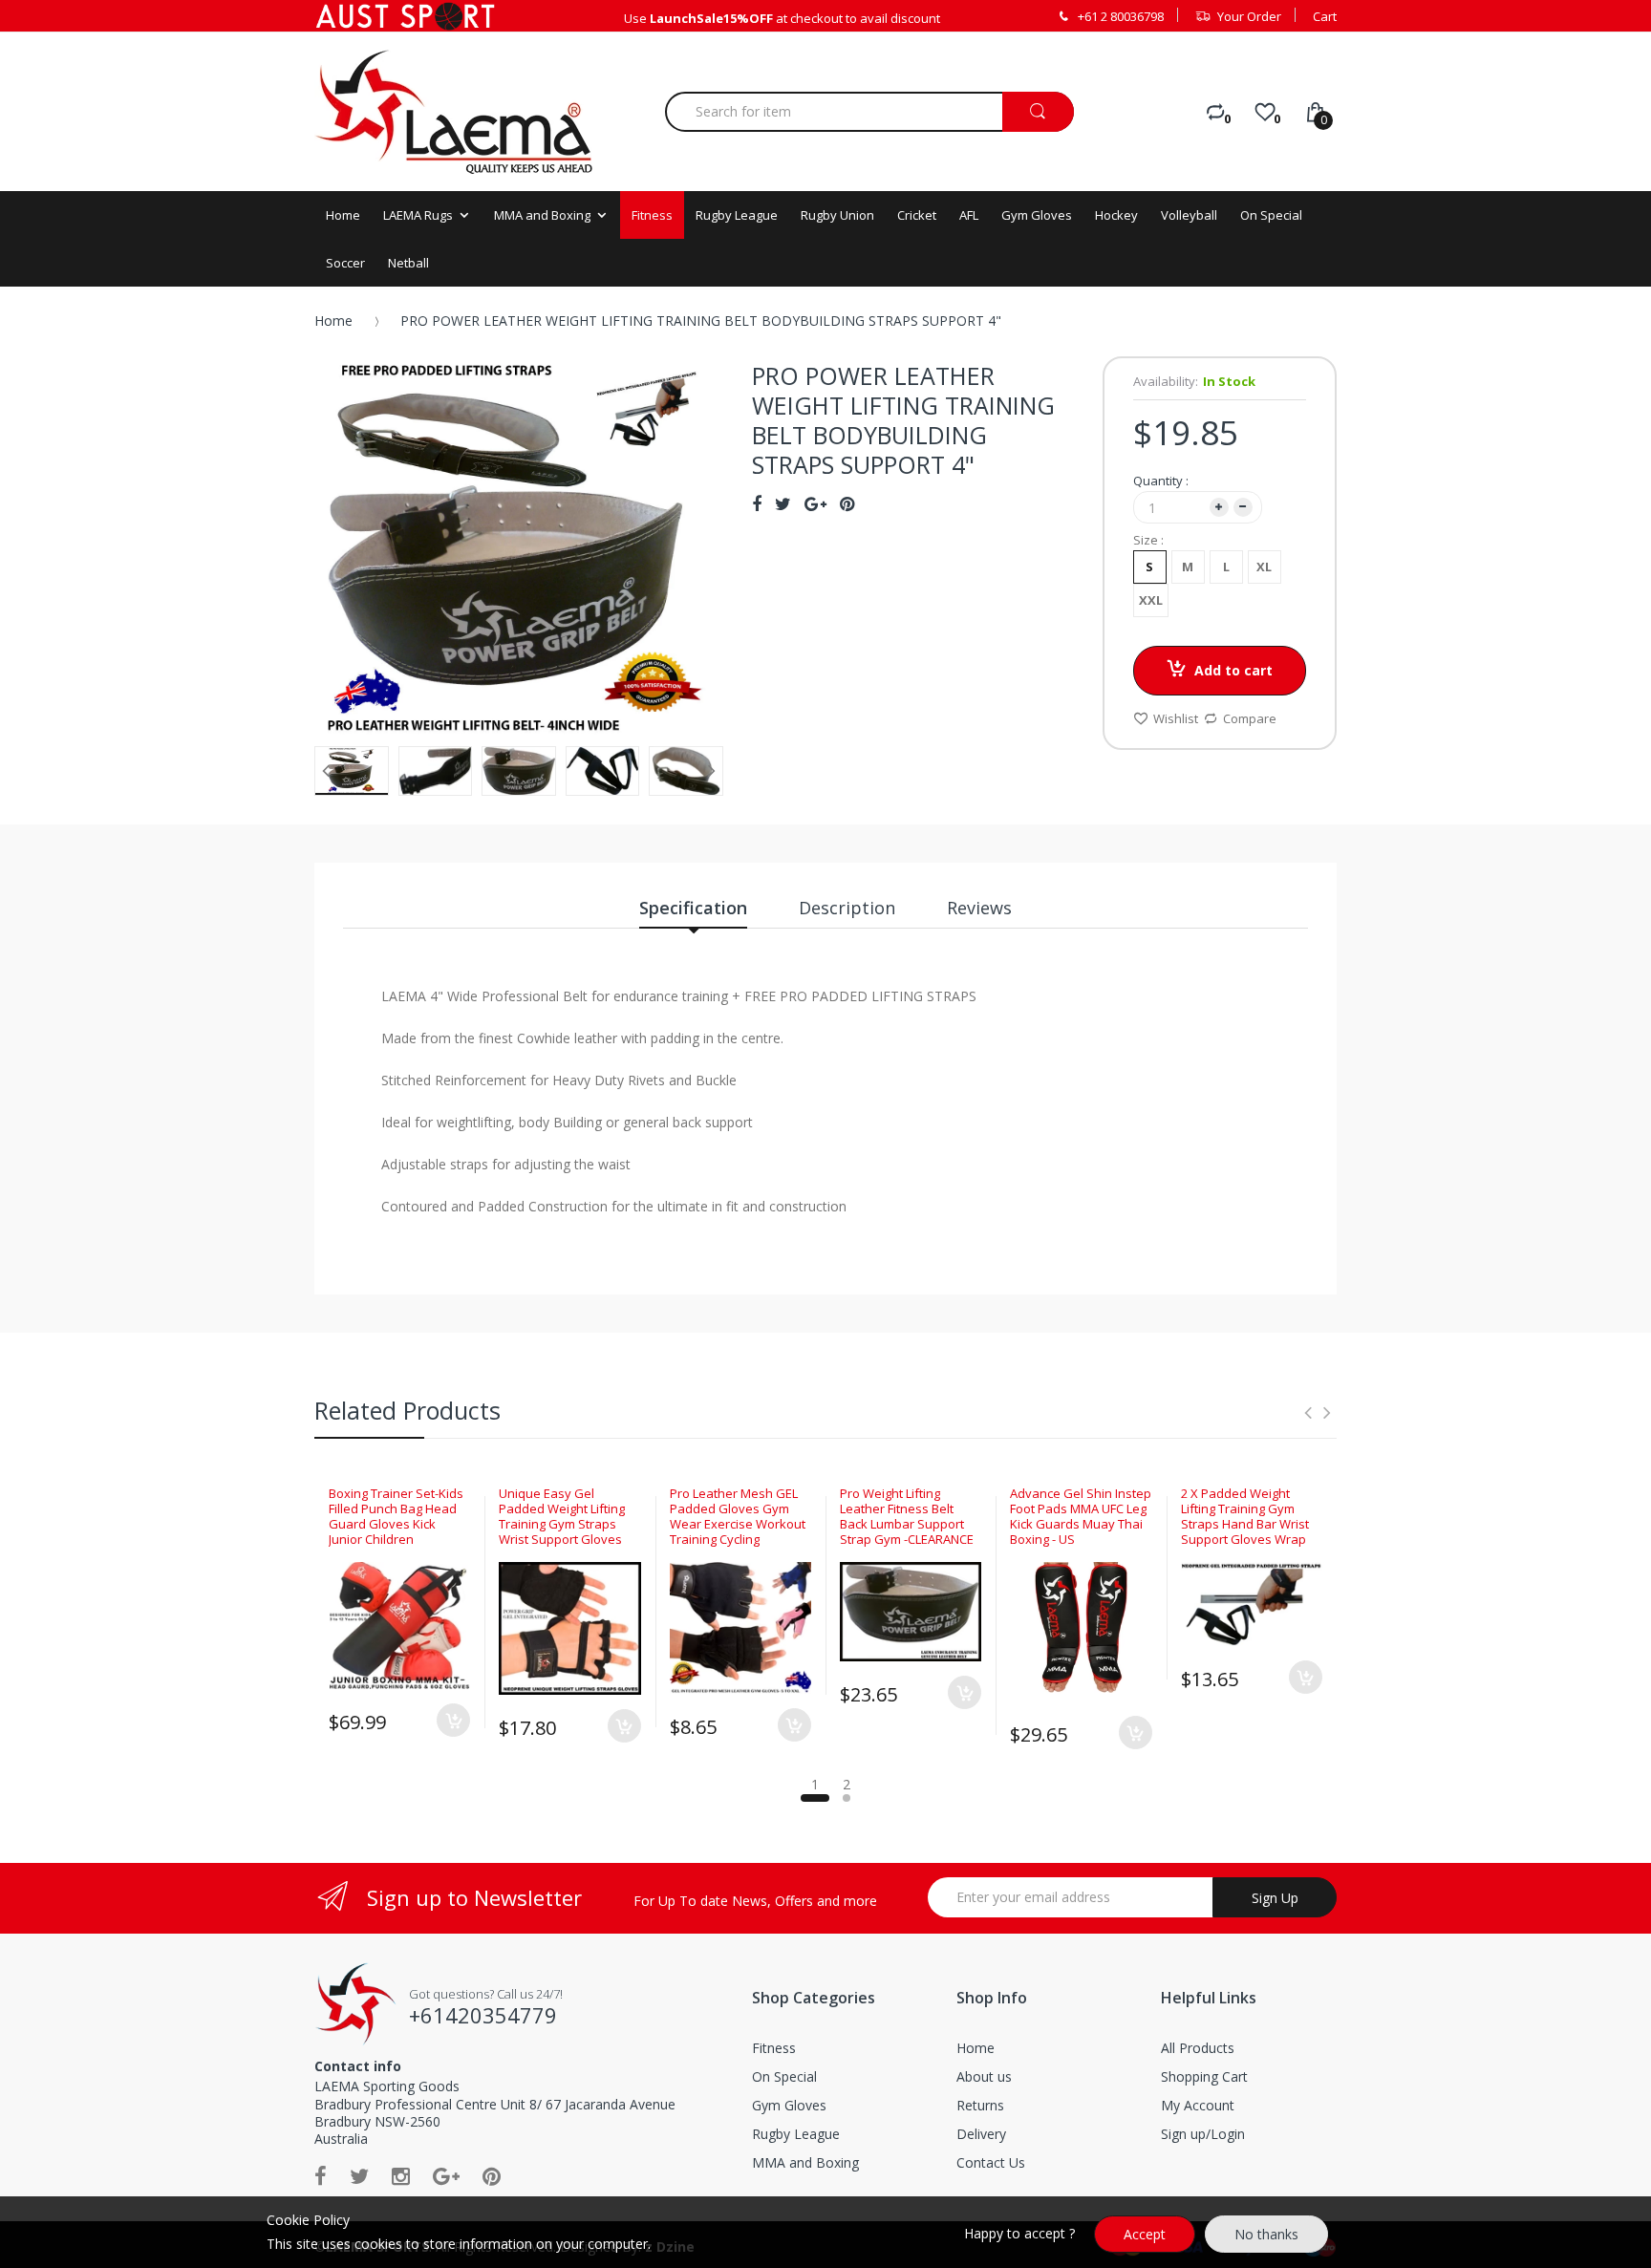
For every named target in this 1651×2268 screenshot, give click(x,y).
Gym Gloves (789, 2105)
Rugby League (796, 2134)
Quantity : (1161, 481)
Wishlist (1176, 718)
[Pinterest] (492, 2175)
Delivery (981, 2134)
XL (1264, 567)
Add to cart (1233, 670)
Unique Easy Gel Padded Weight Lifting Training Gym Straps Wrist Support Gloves (562, 1517)
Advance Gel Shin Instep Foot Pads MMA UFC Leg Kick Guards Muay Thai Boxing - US (1081, 1517)
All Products (1198, 2048)
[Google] (446, 2175)
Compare (1250, 718)
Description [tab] (847, 908)
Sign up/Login (1203, 2134)
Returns (980, 2105)
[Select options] (453, 1720)
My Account (1198, 2105)
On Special (784, 2076)
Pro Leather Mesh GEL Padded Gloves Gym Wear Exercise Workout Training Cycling (738, 1517)
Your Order (1249, 16)
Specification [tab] (693, 908)
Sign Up (1275, 1898)
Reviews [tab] (979, 908)
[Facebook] (321, 2175)
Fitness (774, 2048)
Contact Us (991, 2162)
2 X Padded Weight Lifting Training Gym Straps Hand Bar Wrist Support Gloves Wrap (1245, 1517)
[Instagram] (401, 2175)
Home (333, 321)
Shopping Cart (1204, 2076)
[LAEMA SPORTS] (453, 112)
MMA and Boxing (805, 2162)
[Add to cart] (1306, 1677)
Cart (1325, 16)
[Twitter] (359, 2175)
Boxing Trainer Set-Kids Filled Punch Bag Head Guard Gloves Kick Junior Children (396, 1517)
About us (984, 2076)
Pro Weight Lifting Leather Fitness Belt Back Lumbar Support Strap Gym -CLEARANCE (907, 1517)
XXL (1151, 600)
